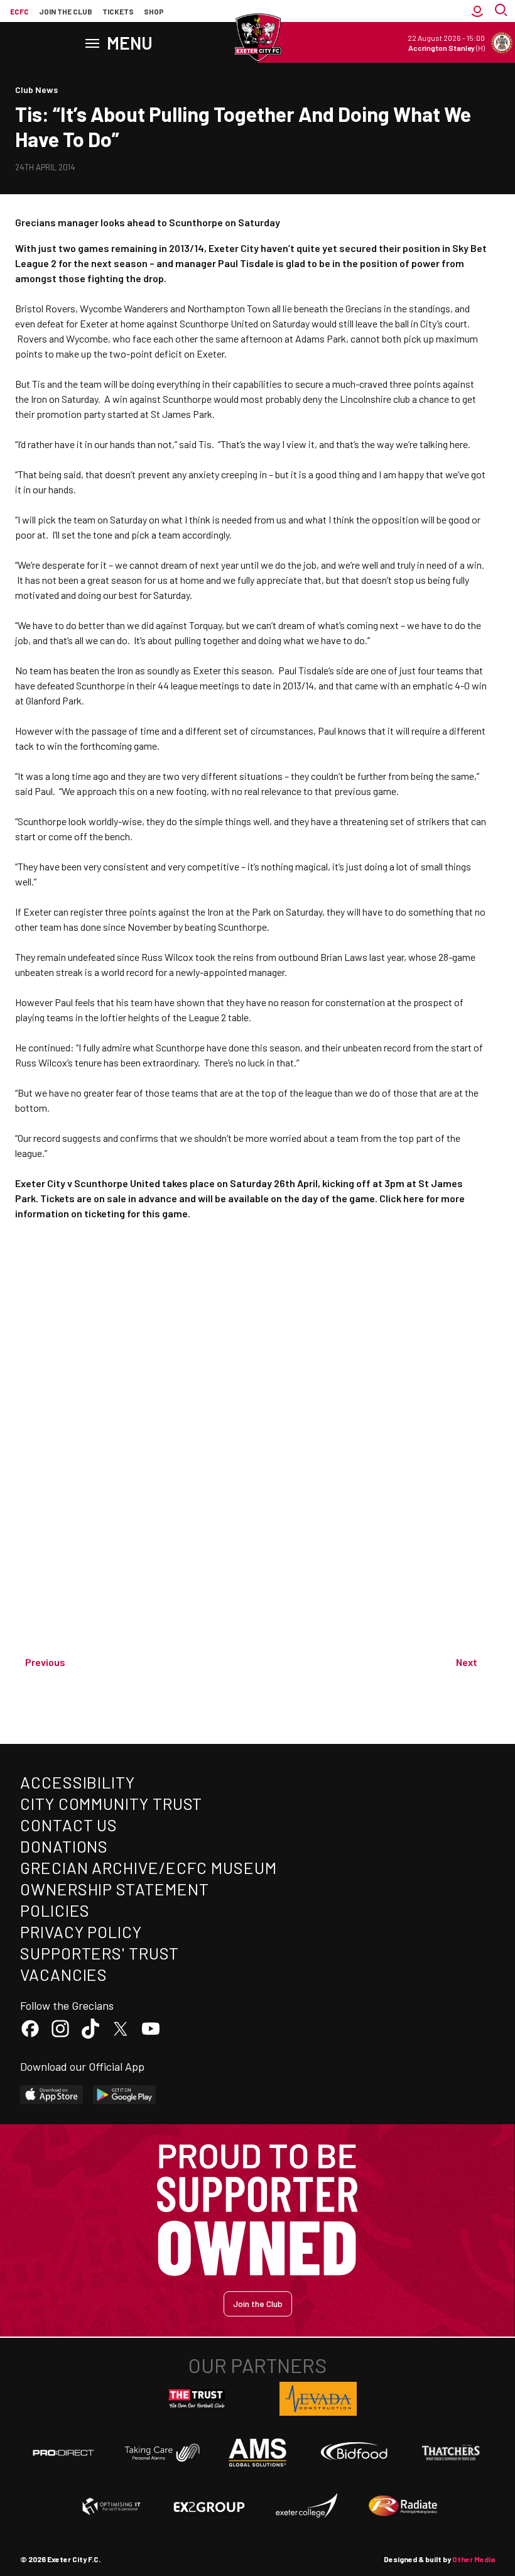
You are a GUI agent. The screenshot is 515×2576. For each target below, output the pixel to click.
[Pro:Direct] (63, 2453)
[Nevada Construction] (318, 2399)
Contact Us (69, 1825)
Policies (55, 1910)
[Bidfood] (354, 2453)
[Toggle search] (502, 11)
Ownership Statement (114, 1889)
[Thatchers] (452, 2453)
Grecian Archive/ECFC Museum (149, 1867)
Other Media (474, 2559)
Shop (154, 11)
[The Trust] (197, 2399)
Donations (64, 1846)
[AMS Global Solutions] (257, 2452)
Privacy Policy (81, 1932)
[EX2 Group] (209, 2506)
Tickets (118, 11)
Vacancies (64, 1974)
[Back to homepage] (257, 38)
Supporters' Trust (100, 1953)
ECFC (19, 11)
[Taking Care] (161, 2453)
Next (467, 1662)
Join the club (66, 11)
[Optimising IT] (112, 2506)
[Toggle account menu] (477, 11)
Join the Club (258, 2304)
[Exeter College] (306, 2506)
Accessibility (78, 1782)
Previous (45, 1662)
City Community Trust (111, 1803)
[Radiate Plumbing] (403, 2506)
